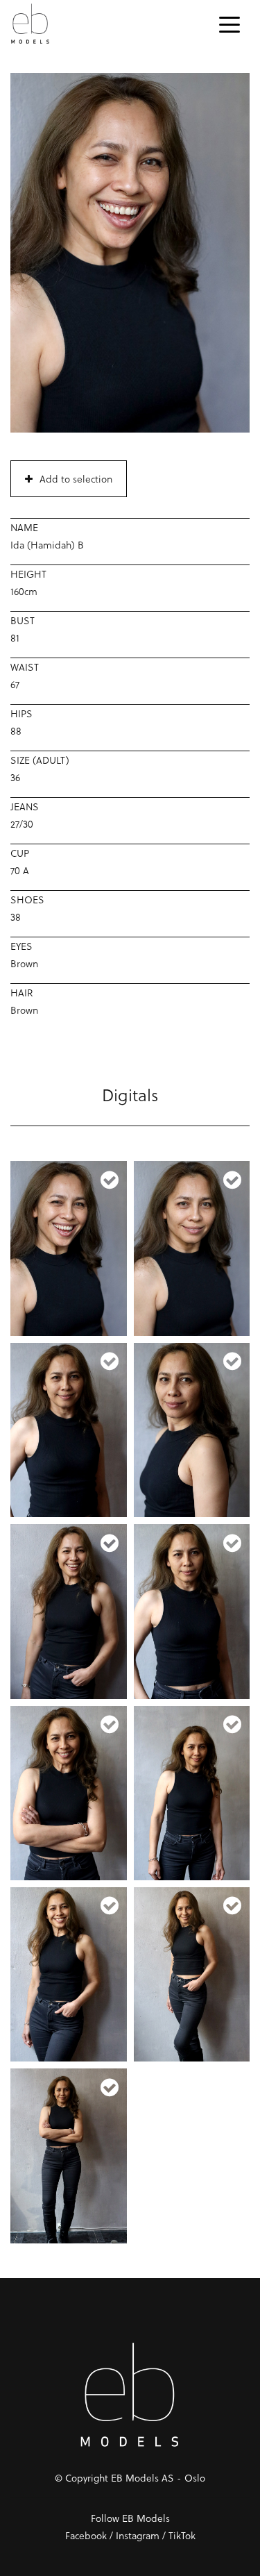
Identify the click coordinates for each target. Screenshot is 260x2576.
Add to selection (76, 479)
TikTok (182, 2535)
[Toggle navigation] (229, 24)
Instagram (138, 2535)
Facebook (86, 2535)
